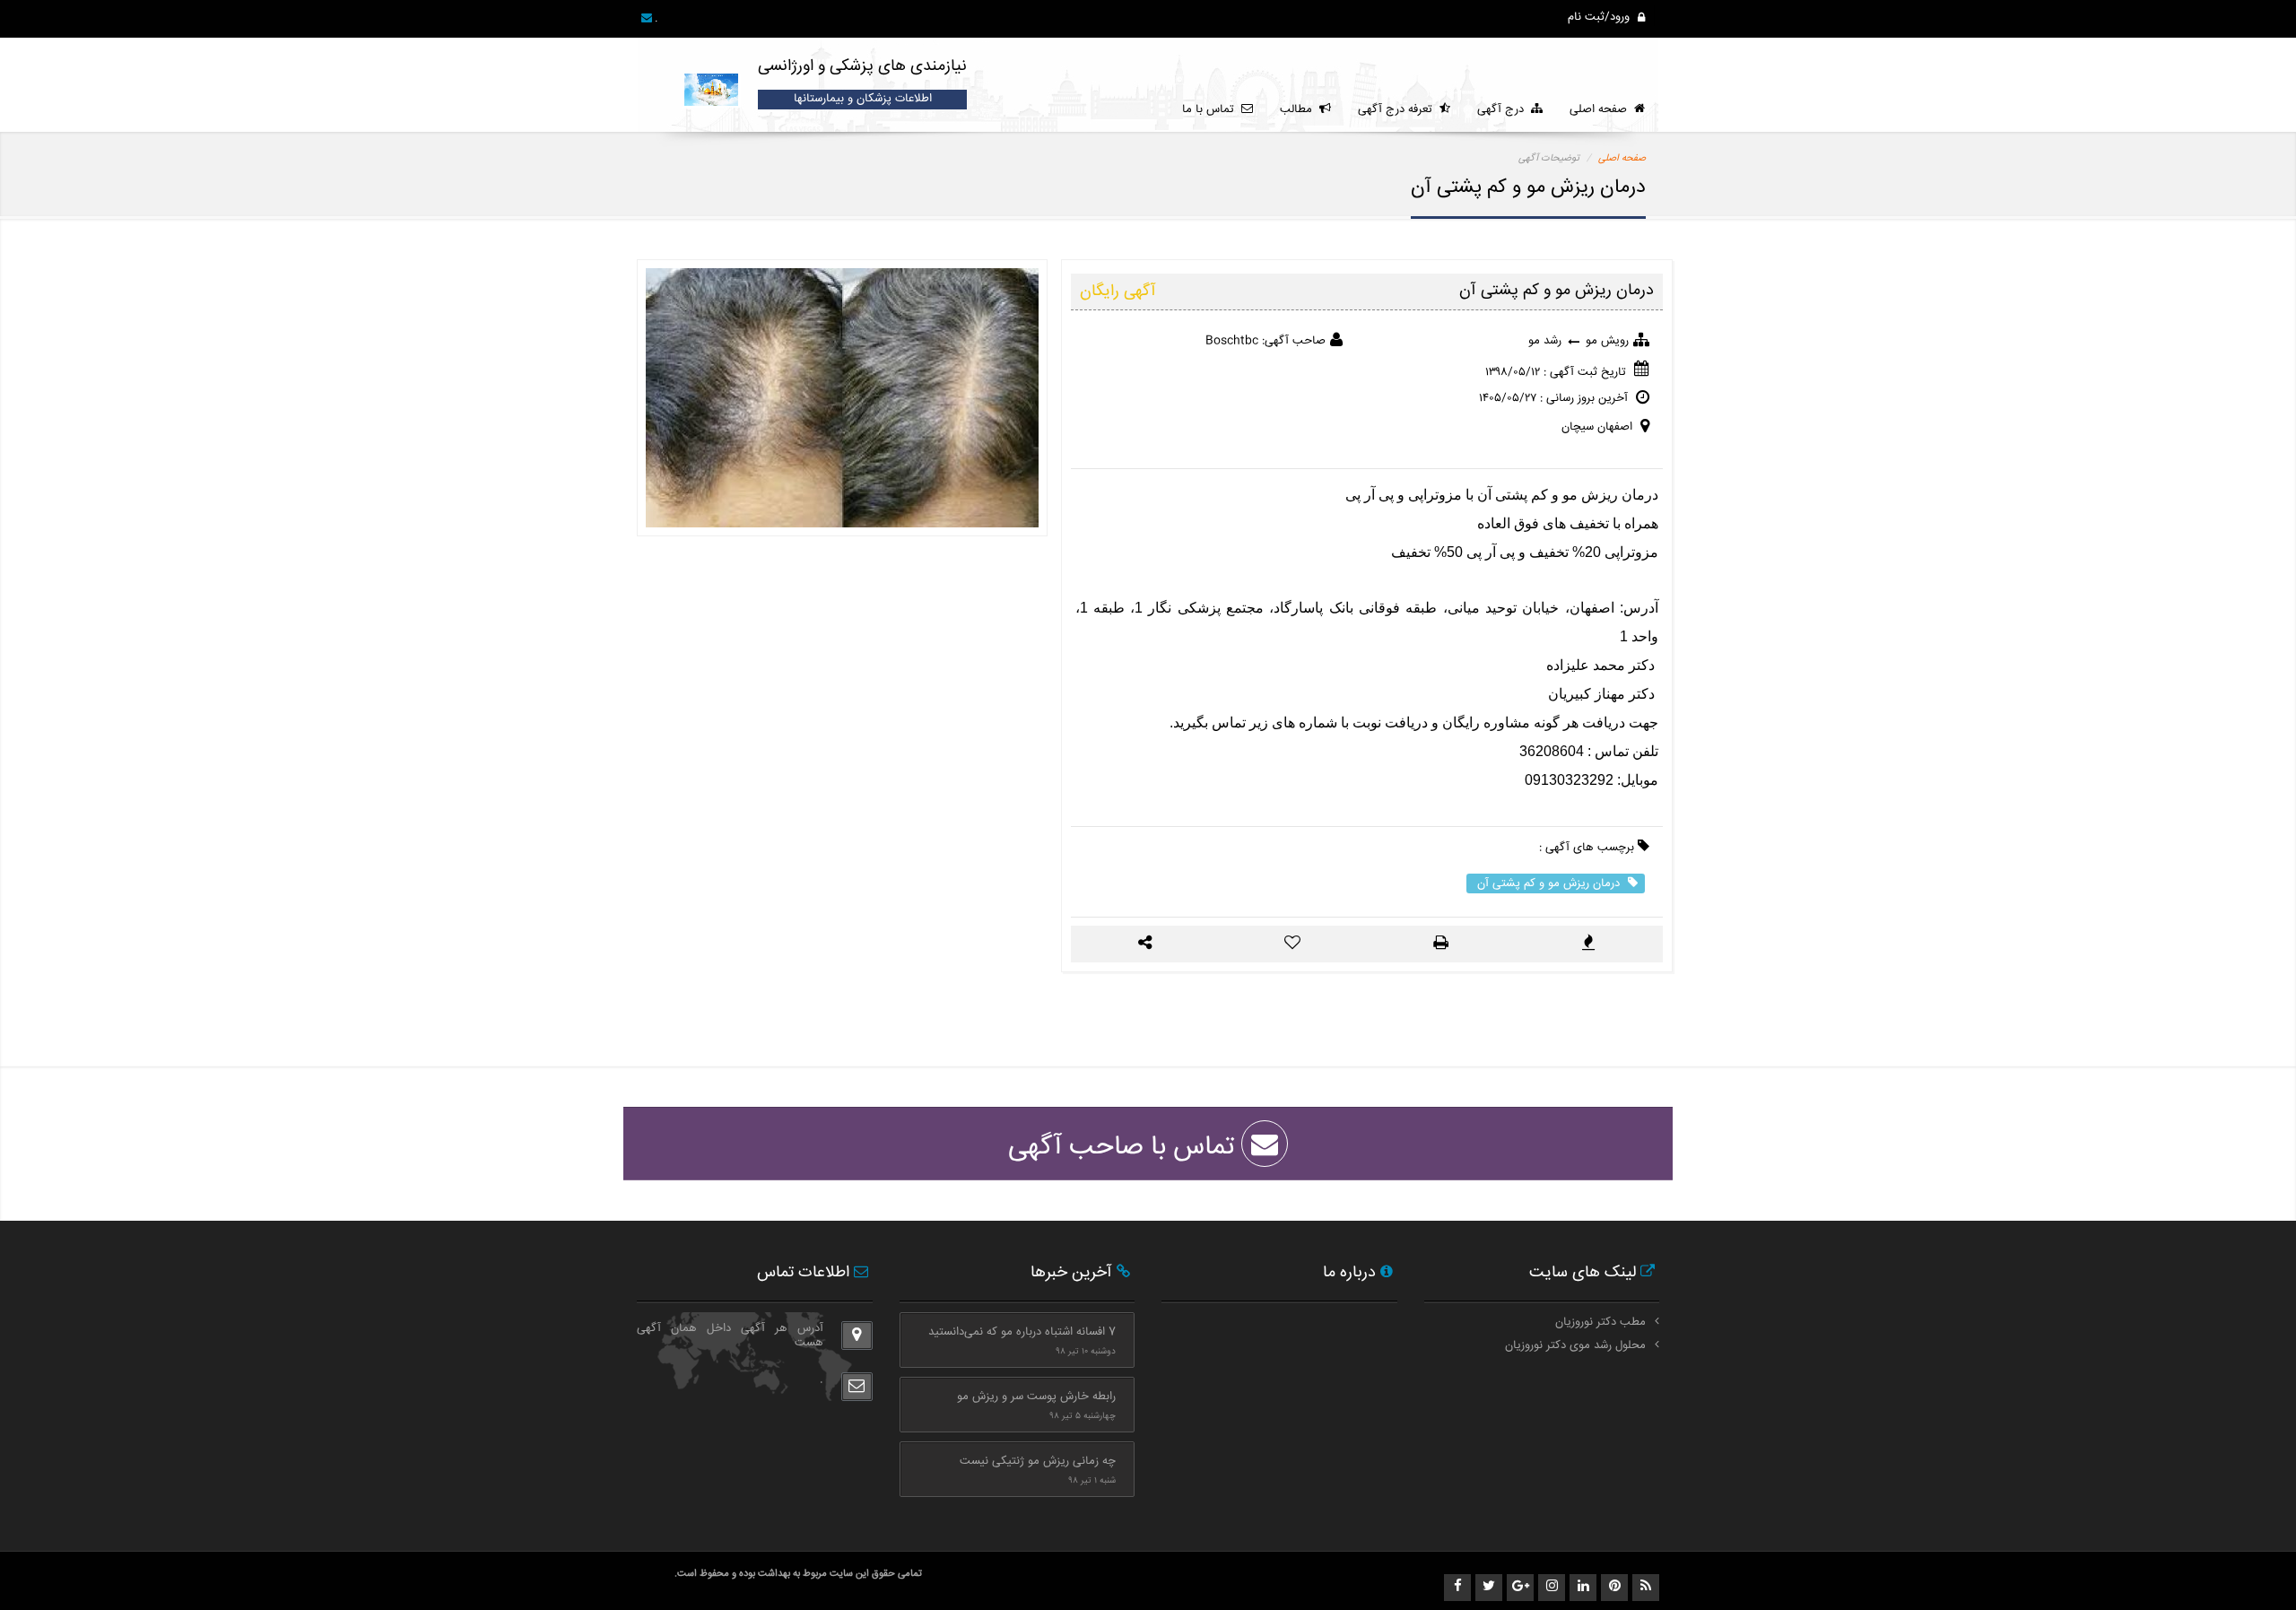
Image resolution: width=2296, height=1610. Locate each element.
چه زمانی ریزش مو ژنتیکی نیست (1038, 1461)
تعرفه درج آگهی (1399, 109)
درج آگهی (1504, 109)
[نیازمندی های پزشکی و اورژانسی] (713, 81)
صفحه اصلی (1602, 109)
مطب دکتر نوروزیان (1600, 1322)
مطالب (1300, 109)
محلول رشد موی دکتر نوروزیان (1575, 1345)
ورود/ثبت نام (1600, 17)
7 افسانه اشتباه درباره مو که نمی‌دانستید (1022, 1332)
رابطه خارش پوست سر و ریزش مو (1036, 1397)
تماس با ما (1212, 109)
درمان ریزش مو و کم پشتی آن (1550, 883)
